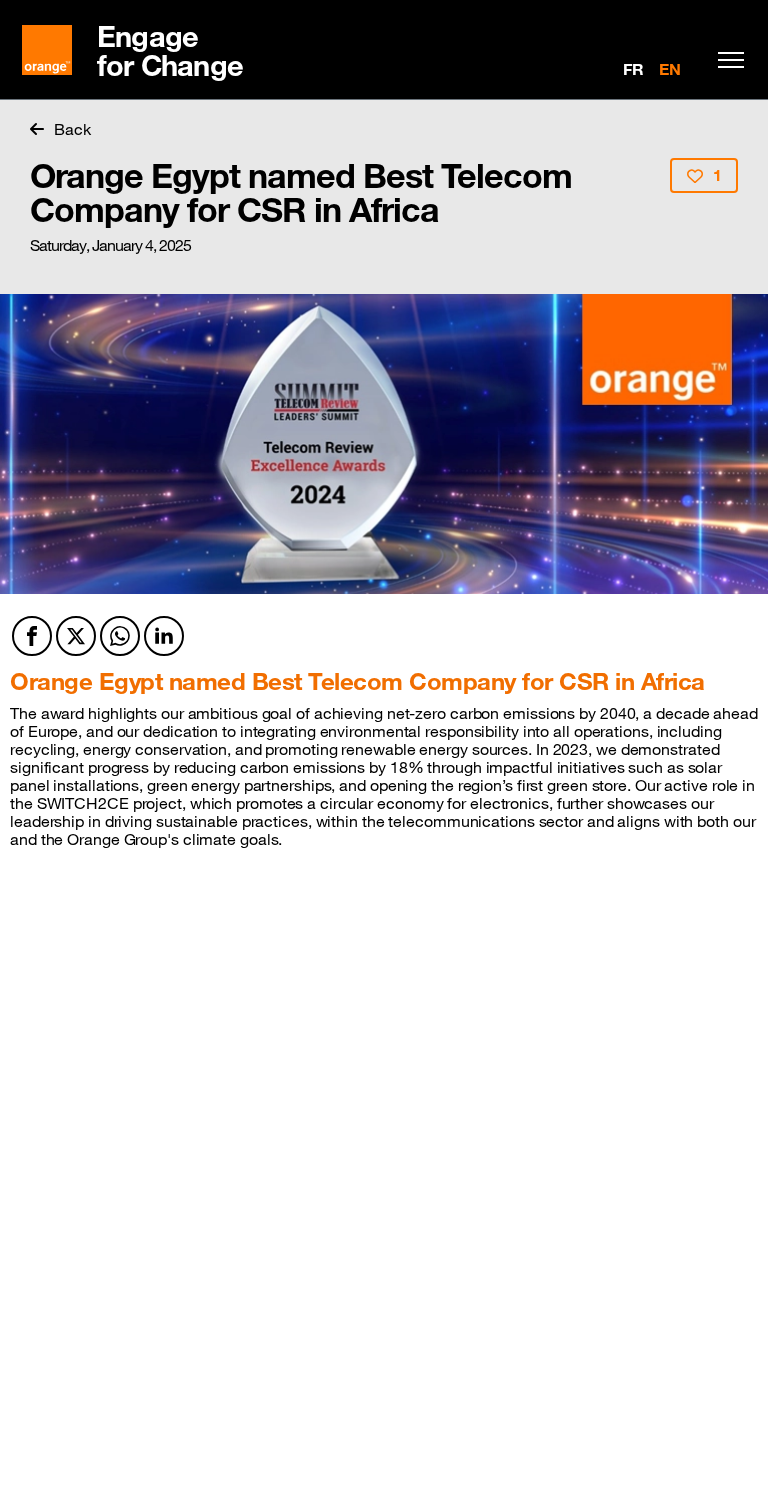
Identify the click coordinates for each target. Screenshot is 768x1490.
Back (72, 129)
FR (633, 69)
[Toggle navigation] (726, 60)
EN (670, 69)
